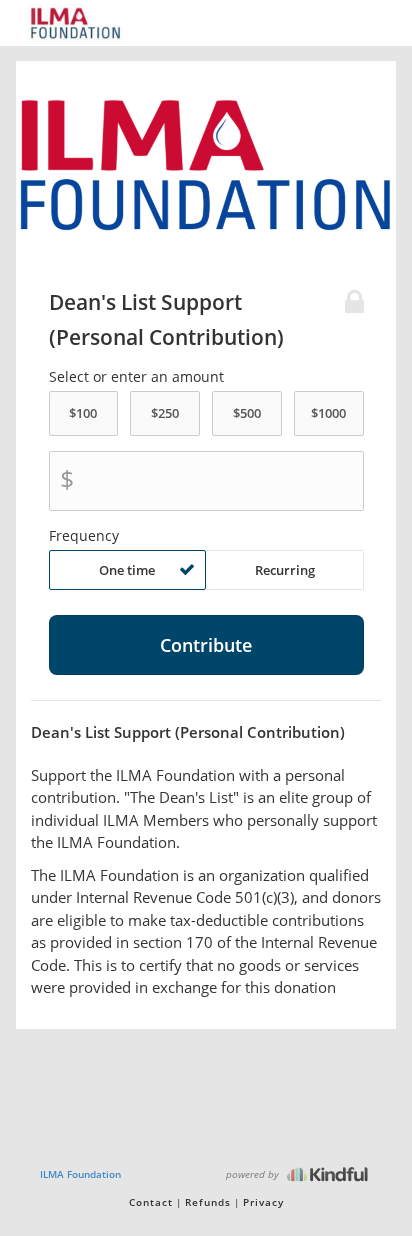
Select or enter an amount (136, 377)
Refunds (208, 1202)
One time (127, 570)
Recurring (285, 570)
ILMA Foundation (80, 1174)
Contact (151, 1202)
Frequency (84, 536)
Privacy (263, 1202)
